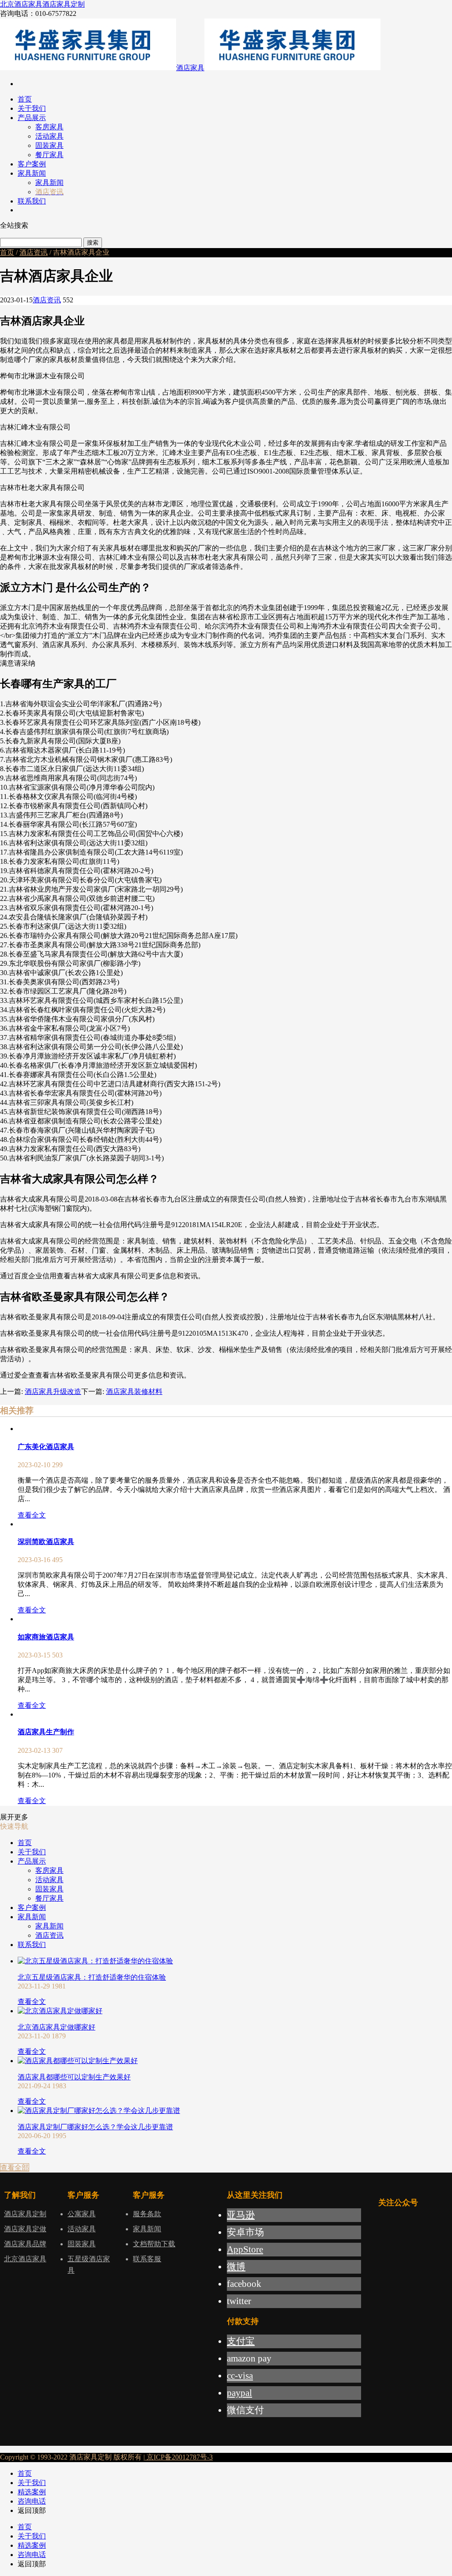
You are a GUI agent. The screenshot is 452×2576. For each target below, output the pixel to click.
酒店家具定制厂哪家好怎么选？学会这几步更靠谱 (95, 2127)
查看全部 (15, 2167)
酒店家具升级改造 (53, 1392)
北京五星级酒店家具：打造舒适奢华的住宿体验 (92, 1977)
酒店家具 (190, 68)
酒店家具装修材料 (134, 1392)
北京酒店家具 (21, 4)
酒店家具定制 (64, 4)
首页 (7, 252)
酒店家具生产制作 (46, 1732)
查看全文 (32, 1515)
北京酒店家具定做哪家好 (56, 2027)
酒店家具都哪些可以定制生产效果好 (74, 2077)
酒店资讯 (34, 252)
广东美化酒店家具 (46, 1447)
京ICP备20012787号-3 (179, 2457)
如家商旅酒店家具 (46, 1637)
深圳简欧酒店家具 (46, 1542)
